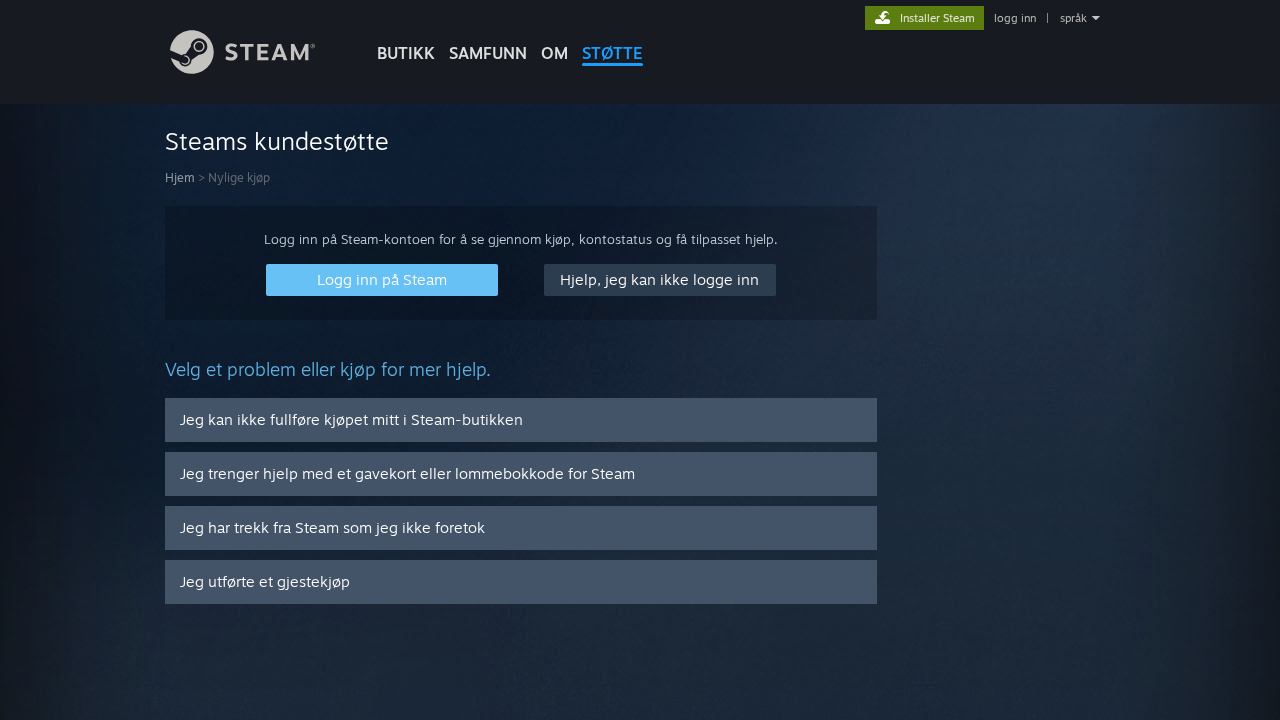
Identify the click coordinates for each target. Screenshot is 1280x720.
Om (554, 53)
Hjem (180, 177)
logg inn (1015, 18)
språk (1073, 18)
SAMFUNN (488, 53)
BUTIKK (406, 53)
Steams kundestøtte (277, 141)
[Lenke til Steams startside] (242, 68)
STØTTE (612, 53)
